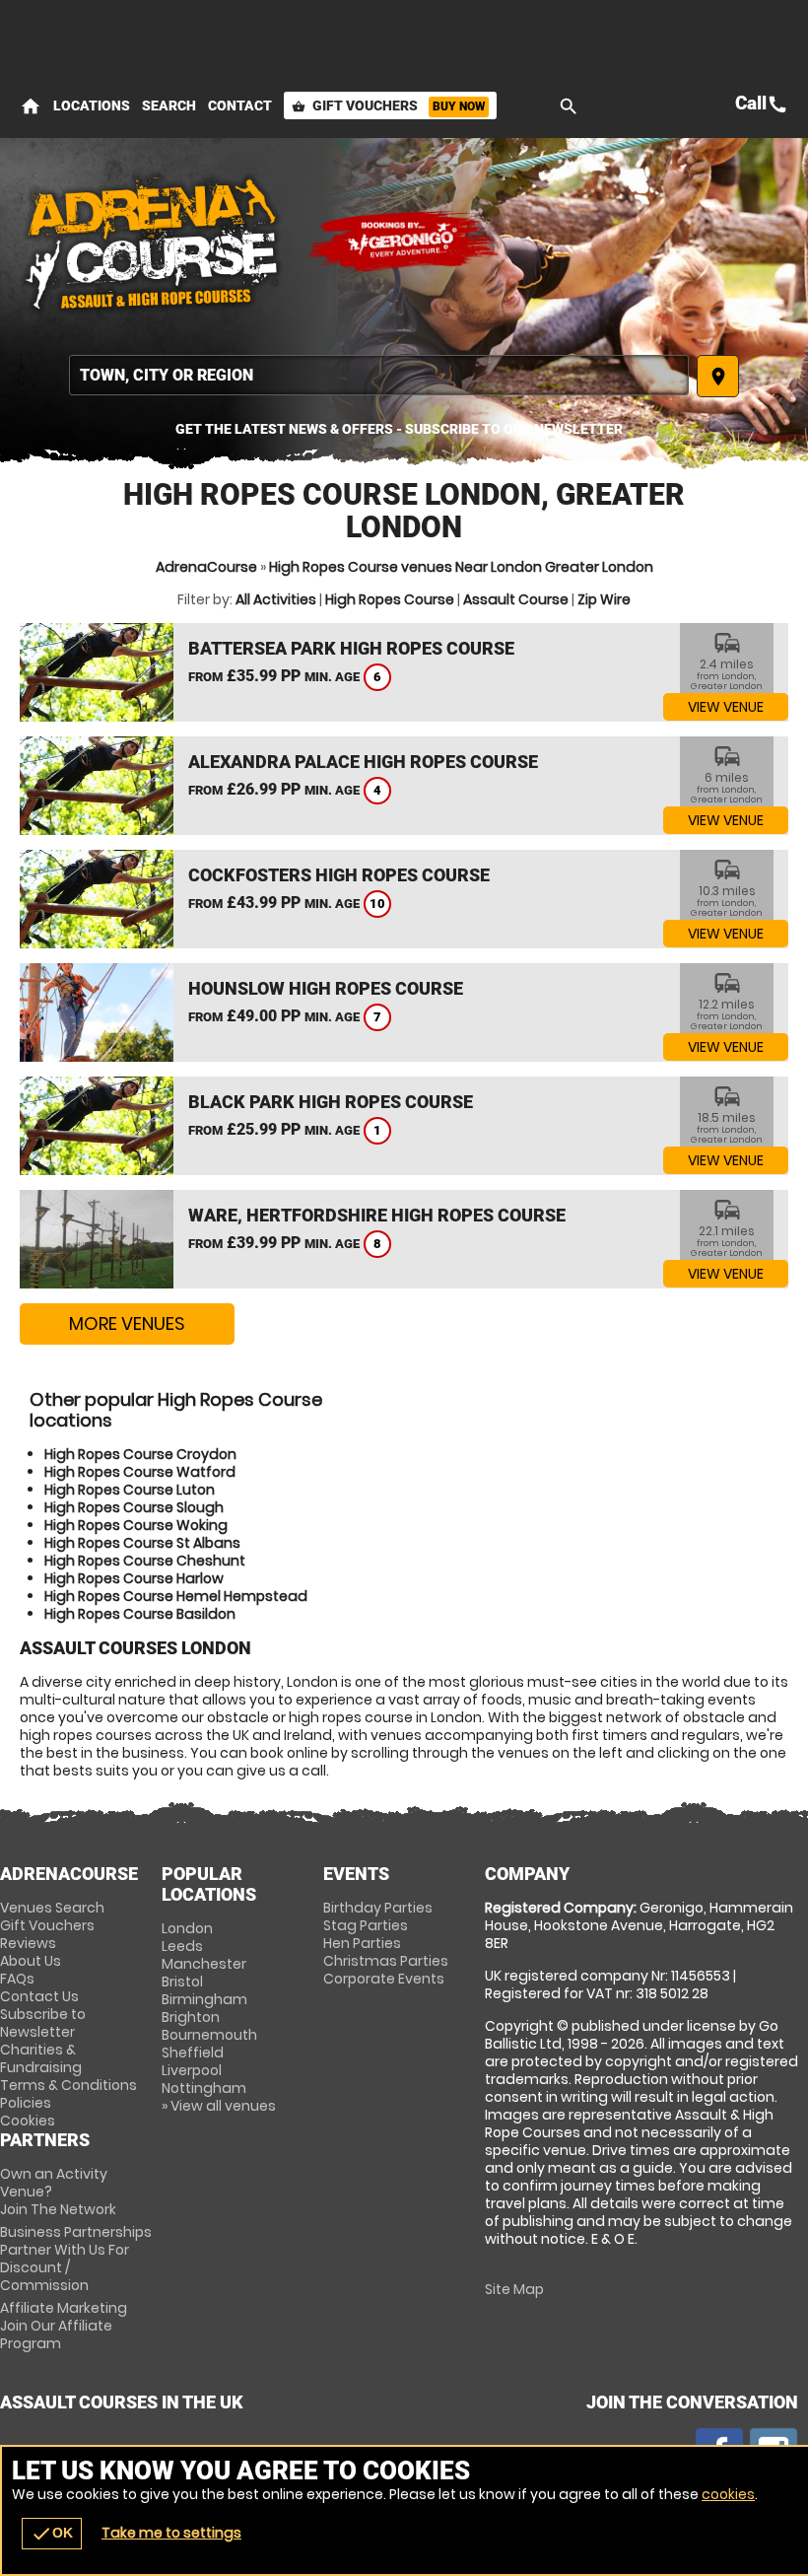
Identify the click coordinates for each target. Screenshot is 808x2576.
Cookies (28, 2121)
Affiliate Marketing (64, 2326)
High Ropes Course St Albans (142, 1543)
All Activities (276, 599)
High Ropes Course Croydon (140, 1454)
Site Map (514, 2289)
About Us (31, 1961)
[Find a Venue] (379, 375)
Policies (26, 2103)
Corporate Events (384, 1979)
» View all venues (219, 2106)
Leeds (182, 1946)
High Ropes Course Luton (130, 1490)
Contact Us (39, 1996)
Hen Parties (362, 1943)
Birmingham (204, 1999)
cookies (728, 2494)
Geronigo (404, 242)
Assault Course (516, 599)
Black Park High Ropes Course (331, 1102)
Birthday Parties (378, 1908)
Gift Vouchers (388, 105)
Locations (92, 105)
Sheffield (193, 2053)
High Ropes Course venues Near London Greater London (461, 567)
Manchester (204, 1964)
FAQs (17, 1979)
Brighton (191, 2017)
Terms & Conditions (68, 2085)
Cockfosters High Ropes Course (339, 875)
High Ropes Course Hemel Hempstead (176, 1596)
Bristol (182, 1982)
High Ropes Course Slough (134, 1507)
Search (169, 105)
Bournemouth (209, 2035)
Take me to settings (171, 2533)
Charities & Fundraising (41, 2058)
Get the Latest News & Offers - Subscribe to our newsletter (399, 429)
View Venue (726, 707)
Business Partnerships (76, 2259)
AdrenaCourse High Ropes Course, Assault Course (153, 242)
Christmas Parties (386, 1961)
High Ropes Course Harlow (134, 1578)
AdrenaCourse (206, 567)
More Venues (127, 1323)
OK (52, 2534)
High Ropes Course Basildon (140, 1614)
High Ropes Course (390, 599)
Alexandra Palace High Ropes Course (363, 762)
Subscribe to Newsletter (43, 2023)
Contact (240, 105)
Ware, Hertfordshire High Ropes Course (377, 1215)
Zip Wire (604, 599)
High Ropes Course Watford (140, 1472)
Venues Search (52, 1908)
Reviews (28, 1943)
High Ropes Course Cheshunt (145, 1561)
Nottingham (204, 2088)
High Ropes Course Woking (136, 1525)
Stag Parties (366, 1925)
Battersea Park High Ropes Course (351, 648)
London (187, 1928)
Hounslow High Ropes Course (326, 988)
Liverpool (192, 2070)
